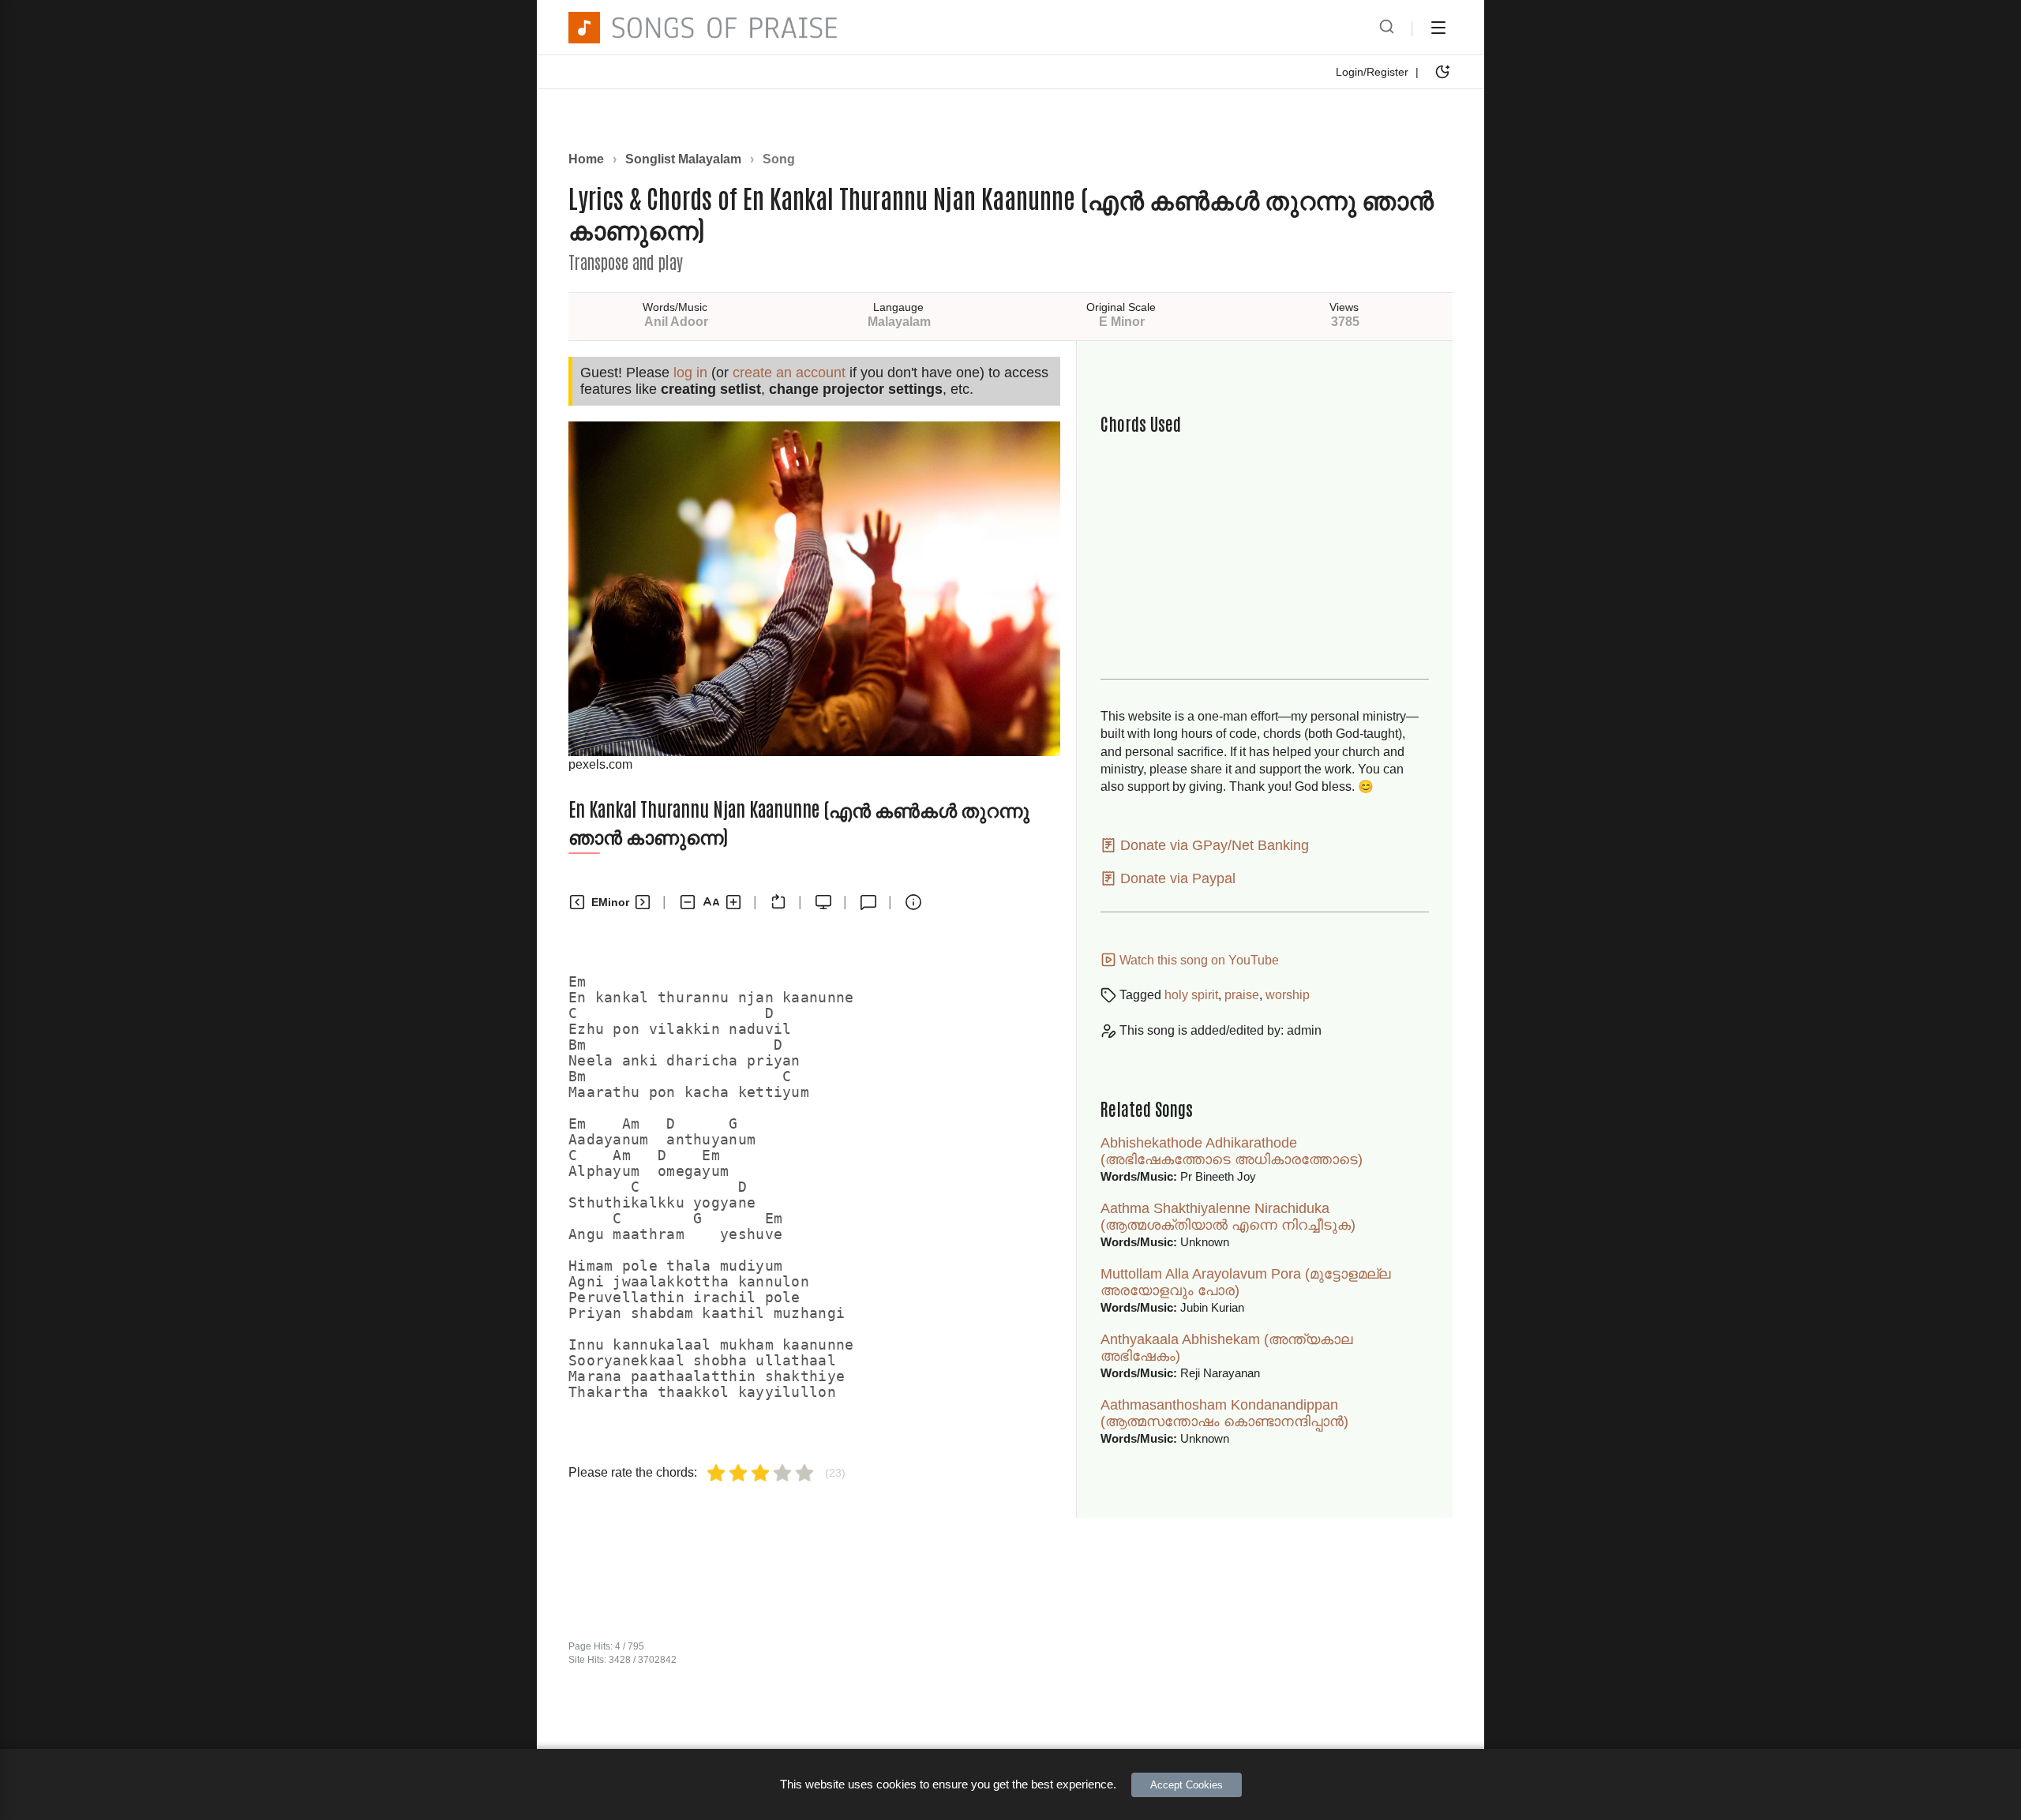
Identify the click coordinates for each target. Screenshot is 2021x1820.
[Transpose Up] (643, 902)
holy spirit (1191, 995)
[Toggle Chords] (778, 902)
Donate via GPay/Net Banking (1213, 845)
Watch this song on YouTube (1198, 960)
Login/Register (1372, 72)
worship (1288, 995)
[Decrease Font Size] (688, 902)
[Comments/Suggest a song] (868, 902)
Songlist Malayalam (683, 159)
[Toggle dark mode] (1442, 72)
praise (1242, 995)
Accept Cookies (1187, 1785)
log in (690, 373)
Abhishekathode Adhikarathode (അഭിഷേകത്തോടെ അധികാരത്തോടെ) (1232, 1151)
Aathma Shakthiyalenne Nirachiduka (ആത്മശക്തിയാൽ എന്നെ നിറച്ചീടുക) (1228, 1217)
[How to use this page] (913, 902)
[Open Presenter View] (823, 902)
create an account (789, 373)
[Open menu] (1438, 28)
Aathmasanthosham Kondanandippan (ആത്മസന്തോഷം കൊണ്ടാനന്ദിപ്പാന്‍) (1224, 1413)
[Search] (1387, 28)
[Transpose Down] (577, 902)
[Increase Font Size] (733, 902)
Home (586, 159)
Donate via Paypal (1176, 878)
